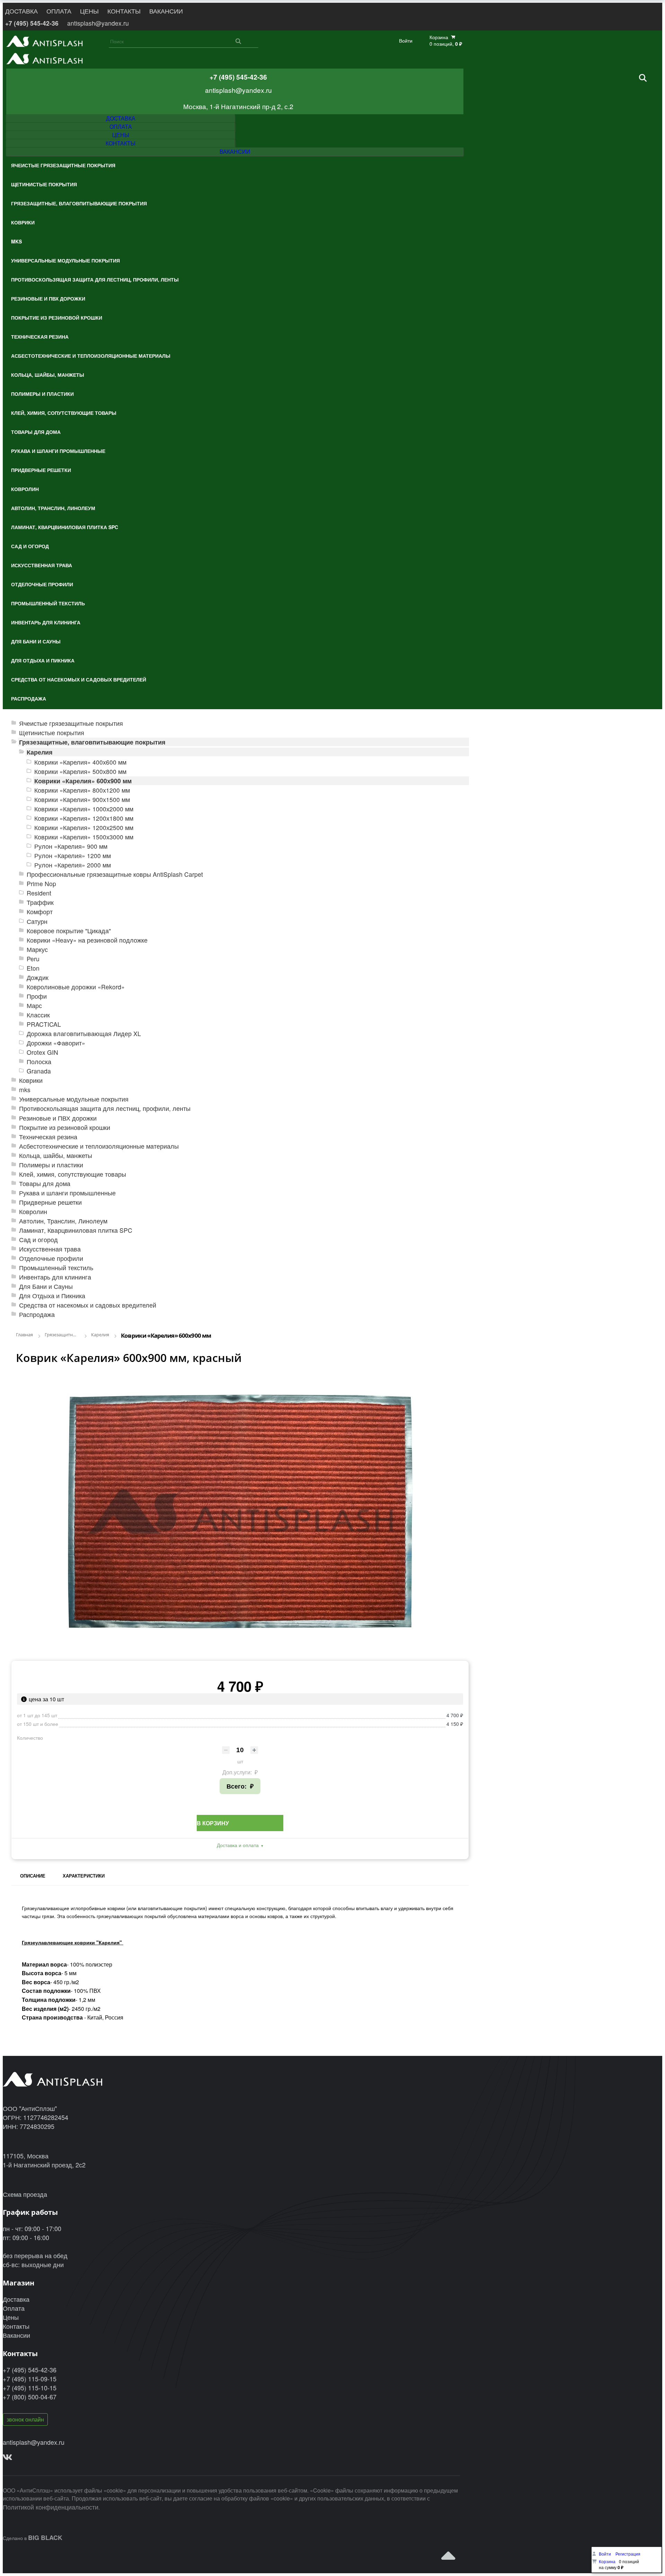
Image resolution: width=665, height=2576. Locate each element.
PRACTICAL (44, 1024)
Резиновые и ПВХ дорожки (58, 1118)
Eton (33, 968)
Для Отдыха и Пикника (52, 1296)
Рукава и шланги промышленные (67, 1193)
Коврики (31, 1080)
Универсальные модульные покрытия (74, 1099)
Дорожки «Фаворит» (56, 1043)
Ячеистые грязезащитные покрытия (71, 723)
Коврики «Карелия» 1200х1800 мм (84, 818)
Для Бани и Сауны (46, 1286)
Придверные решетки (50, 1202)
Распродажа (37, 1314)
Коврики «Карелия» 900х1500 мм (82, 799)
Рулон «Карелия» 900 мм (71, 846)
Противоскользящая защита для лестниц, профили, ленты (105, 1108)
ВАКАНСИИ (166, 11)
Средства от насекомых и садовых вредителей (88, 1305)
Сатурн (37, 921)
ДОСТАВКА (21, 11)
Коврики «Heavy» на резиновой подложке (87, 940)
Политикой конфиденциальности (51, 2507)
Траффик (40, 902)
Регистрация (628, 2554)
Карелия (40, 752)
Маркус (37, 949)
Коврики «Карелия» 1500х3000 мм (84, 837)
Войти (406, 41)
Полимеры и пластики (51, 1165)
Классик (38, 1015)
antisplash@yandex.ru (98, 23)
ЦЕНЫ (89, 11)
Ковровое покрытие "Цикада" (69, 931)
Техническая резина (48, 1137)
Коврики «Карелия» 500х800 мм (80, 771)
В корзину (213, 1823)
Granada (39, 1071)
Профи (37, 996)
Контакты (16, 2326)
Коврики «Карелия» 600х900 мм (83, 781)
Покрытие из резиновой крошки (65, 1127)
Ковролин (33, 1211)
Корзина (607, 2561)
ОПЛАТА (59, 11)
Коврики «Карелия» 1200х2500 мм (84, 827)
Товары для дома (45, 1183)
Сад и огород (38, 1240)
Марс (34, 1005)
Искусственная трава (50, 1249)
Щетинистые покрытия (52, 733)
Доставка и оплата (238, 1845)
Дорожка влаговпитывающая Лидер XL (84, 1033)
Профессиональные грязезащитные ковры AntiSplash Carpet (115, 874)
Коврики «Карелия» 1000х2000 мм (84, 809)
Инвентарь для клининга (55, 1277)
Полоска (39, 1062)
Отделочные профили (51, 1258)
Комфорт (40, 912)
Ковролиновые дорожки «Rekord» (76, 987)
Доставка (16, 2299)
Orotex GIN (42, 1052)
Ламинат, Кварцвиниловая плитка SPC (76, 1230)
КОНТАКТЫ (124, 11)
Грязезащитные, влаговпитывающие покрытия (92, 742)
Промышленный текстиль (56, 1268)
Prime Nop (41, 884)
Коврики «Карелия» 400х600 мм (80, 762)
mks (25, 1090)
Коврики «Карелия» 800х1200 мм (82, 790)
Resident (39, 893)
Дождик (38, 977)
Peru (33, 959)
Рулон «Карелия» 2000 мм (73, 865)
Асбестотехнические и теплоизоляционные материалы (99, 1146)
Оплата (14, 2308)
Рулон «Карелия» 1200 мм (73, 855)
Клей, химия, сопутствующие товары (73, 1174)
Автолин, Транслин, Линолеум (63, 1221)
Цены (11, 2317)
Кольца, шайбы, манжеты (56, 1155)
